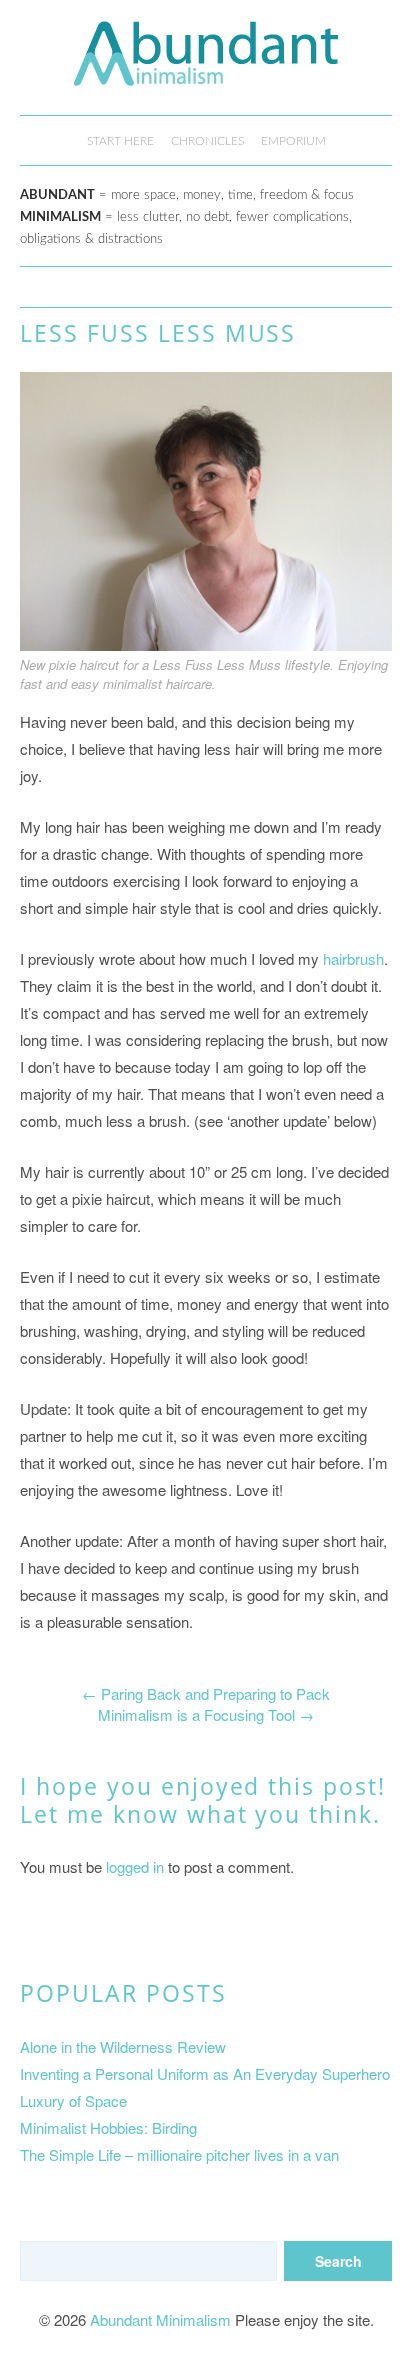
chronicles (207, 141)
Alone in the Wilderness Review (123, 2046)
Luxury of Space (73, 2100)
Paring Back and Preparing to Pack (206, 1693)
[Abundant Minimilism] (206, 70)
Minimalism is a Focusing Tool (206, 1714)
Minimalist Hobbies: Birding (108, 2127)
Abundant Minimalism (160, 2319)
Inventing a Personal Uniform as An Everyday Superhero (205, 2073)
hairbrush (353, 958)
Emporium (293, 141)
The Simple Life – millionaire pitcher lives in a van (179, 2154)
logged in (135, 1866)
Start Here (120, 141)
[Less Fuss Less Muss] (206, 644)
